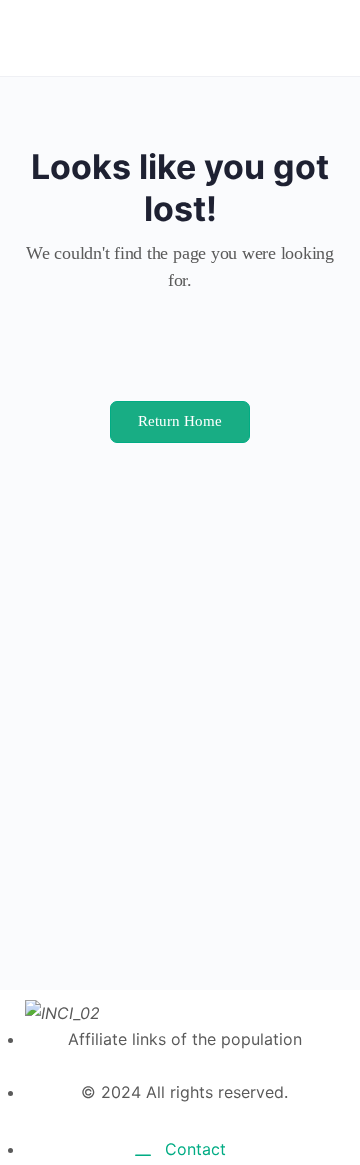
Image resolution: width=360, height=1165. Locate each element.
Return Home (180, 421)
